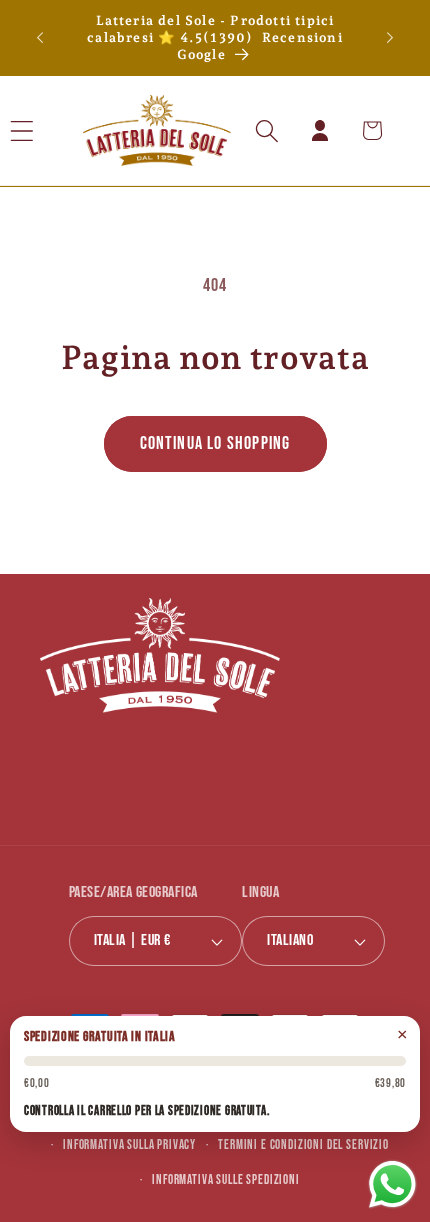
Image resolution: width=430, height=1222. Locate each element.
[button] (48, 130)
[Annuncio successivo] (390, 38)
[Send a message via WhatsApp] (392, 1184)
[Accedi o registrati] (319, 130)
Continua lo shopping (215, 443)
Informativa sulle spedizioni (226, 1180)
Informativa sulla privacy (129, 1145)
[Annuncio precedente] (40, 38)
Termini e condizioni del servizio (303, 1145)
